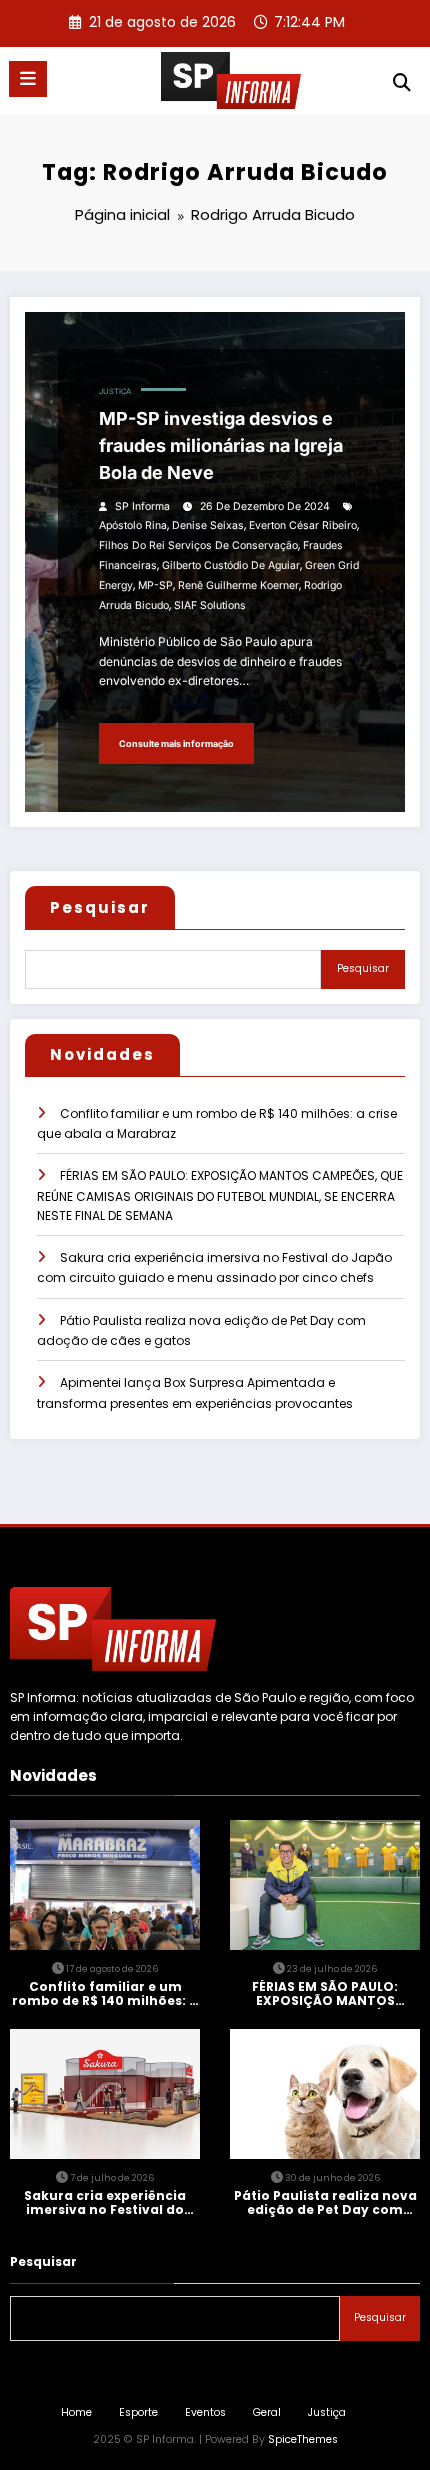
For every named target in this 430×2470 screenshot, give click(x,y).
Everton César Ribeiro (303, 525)
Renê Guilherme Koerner (238, 585)
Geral (267, 2412)
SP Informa (142, 506)
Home (76, 2412)
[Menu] (28, 79)
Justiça (115, 391)
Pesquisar (100, 907)
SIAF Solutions (210, 605)
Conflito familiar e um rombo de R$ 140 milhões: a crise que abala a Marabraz (105, 1994)
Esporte (138, 2412)
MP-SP (155, 585)
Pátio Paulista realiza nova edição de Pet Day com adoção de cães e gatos (325, 2203)
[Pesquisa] (402, 82)
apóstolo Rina (133, 525)
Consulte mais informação (176, 743)
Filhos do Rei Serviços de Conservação (198, 545)
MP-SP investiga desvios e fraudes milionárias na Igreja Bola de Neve (221, 445)
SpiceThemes (303, 2439)
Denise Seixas (208, 525)
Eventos (205, 2412)
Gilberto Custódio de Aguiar (231, 565)
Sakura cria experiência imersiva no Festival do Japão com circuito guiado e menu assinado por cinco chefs (105, 2203)
